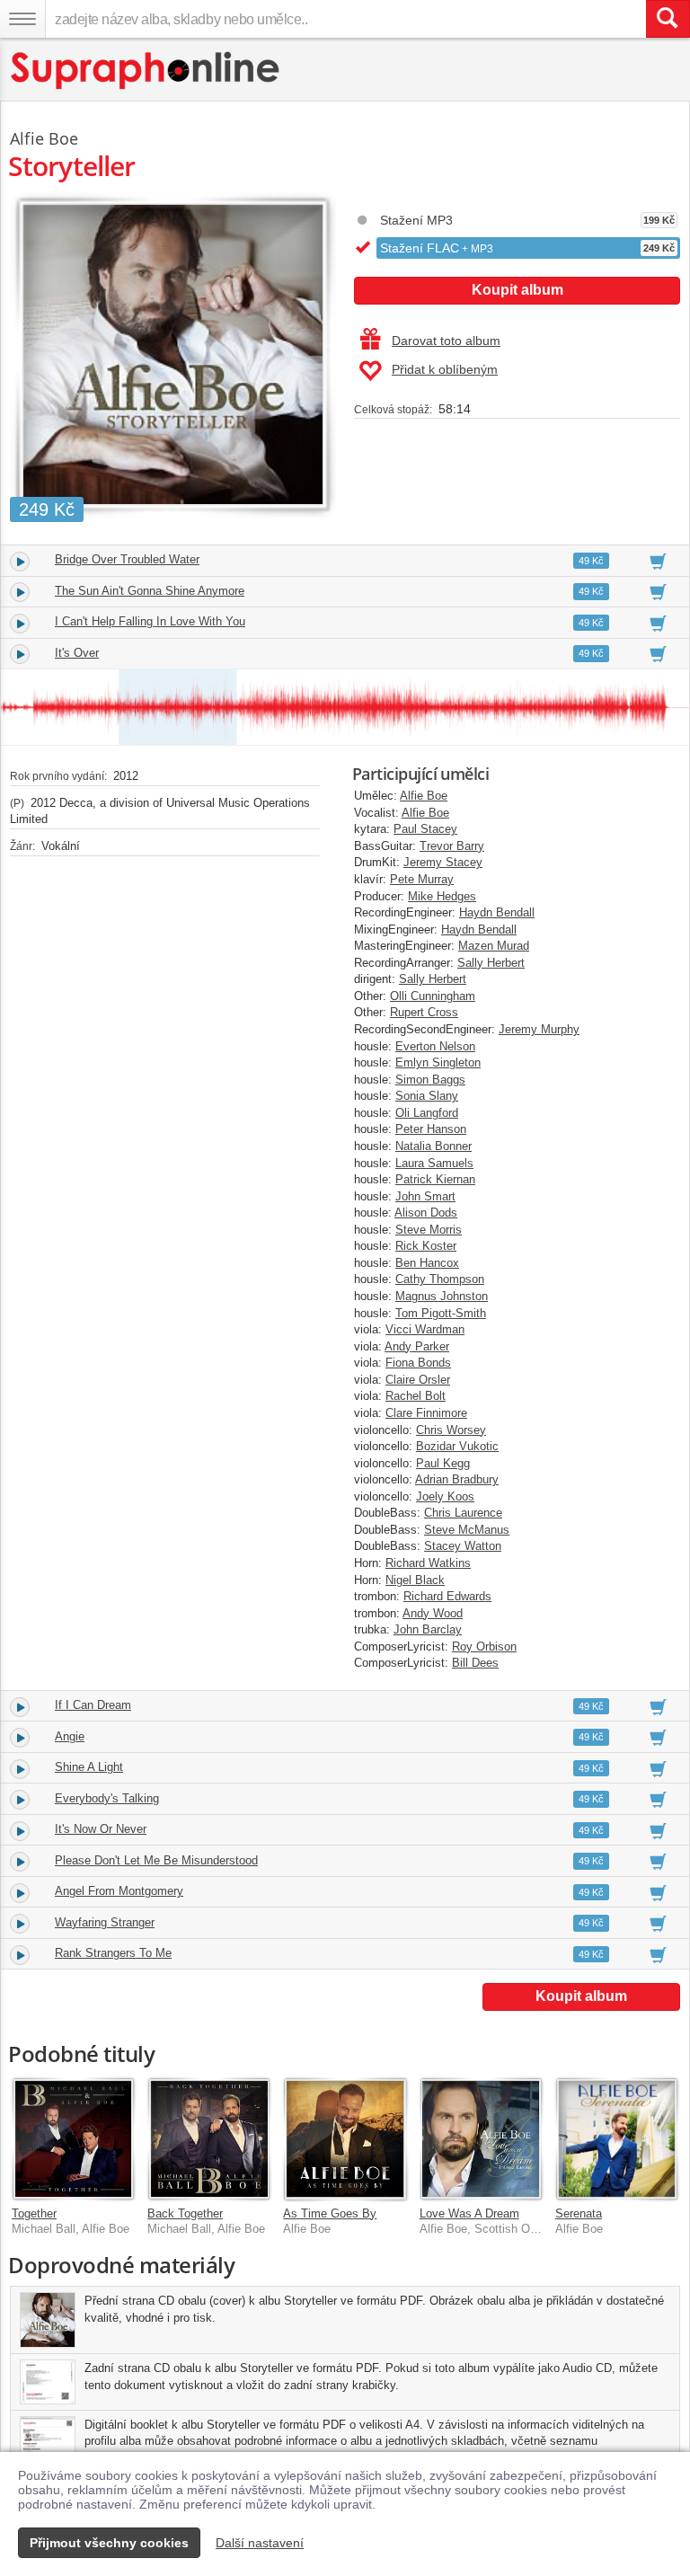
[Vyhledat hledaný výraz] (668, 19)
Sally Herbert (491, 963)
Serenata (579, 2213)
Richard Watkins (428, 1563)
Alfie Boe (424, 796)
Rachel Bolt (416, 1396)
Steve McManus (467, 1530)
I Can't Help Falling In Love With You (150, 621)
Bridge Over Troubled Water (127, 559)
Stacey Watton (463, 1546)
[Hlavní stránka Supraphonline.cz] (146, 71)
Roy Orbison (484, 1647)
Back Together (185, 2213)
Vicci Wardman (425, 1329)
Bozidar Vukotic (457, 1446)
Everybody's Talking (107, 1798)
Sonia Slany (427, 1096)
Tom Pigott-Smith (441, 1313)
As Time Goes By (330, 2213)
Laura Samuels (434, 1163)
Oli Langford (427, 1113)
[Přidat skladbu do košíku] (658, 561)
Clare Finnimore (426, 1413)
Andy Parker (417, 1346)
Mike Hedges (442, 896)
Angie (70, 1736)
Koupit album (517, 290)
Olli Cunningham (433, 996)
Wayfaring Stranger (105, 1922)
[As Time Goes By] (345, 2139)
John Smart (425, 1196)
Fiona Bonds (418, 1363)
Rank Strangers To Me (113, 1953)
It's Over (77, 653)
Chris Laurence (463, 1513)
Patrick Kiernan (435, 1179)
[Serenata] (617, 2139)
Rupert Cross (424, 1012)
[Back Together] (209, 2139)
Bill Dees (475, 1663)
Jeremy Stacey (443, 862)
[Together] (73, 2139)
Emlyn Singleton (438, 1062)
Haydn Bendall (497, 912)
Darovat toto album (446, 341)
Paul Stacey (425, 829)
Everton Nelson (435, 1046)
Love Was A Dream (469, 2213)
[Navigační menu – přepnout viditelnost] (22, 19)
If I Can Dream (93, 1705)
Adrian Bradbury (457, 1479)
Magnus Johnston (442, 1296)
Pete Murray (422, 879)
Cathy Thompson (440, 1279)
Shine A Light (89, 1767)
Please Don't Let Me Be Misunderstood (156, 1860)
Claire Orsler (418, 1380)
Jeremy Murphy (539, 1029)
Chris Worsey (451, 1430)
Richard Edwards (447, 1596)
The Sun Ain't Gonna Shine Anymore (150, 591)
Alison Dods (426, 1213)
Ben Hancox (427, 1263)
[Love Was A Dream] (481, 2139)
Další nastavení (260, 2543)
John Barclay (428, 1629)
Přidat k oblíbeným (445, 369)
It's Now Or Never (101, 1829)
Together (34, 2213)
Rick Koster (426, 1246)
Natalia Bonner (433, 1146)
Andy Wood (433, 1613)
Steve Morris (429, 1230)
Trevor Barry (452, 846)
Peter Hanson (431, 1129)
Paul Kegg (443, 1463)
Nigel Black (415, 1580)
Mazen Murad (494, 946)
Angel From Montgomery (119, 1891)
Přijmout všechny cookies (109, 2543)
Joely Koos (445, 1496)
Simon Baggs (430, 1080)
